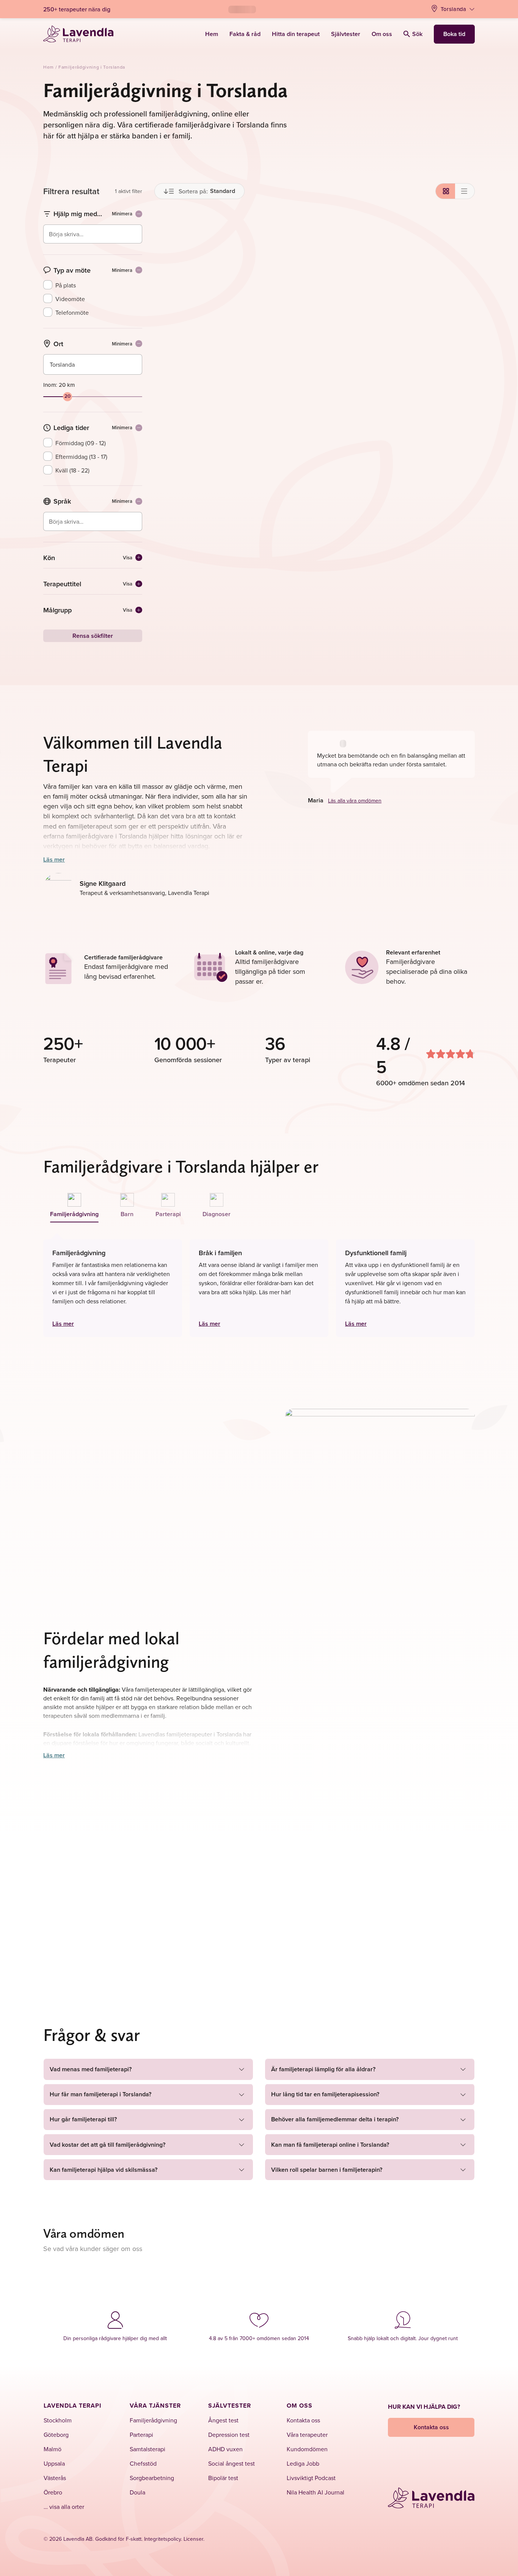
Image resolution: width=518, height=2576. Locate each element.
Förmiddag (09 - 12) (81, 443)
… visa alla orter (64, 2507)
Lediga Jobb (303, 2463)
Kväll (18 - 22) (72, 470)
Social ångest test (232, 2463)
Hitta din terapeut (296, 34)
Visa (128, 558)
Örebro (53, 2492)
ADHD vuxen (225, 2449)
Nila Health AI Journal (316, 2492)
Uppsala (54, 2463)
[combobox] (93, 239)
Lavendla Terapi (72, 2406)
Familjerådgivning (153, 2420)
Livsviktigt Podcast (311, 2478)
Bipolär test (223, 2478)
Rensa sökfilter (93, 636)
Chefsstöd (143, 2463)
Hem (212, 34)
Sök (417, 34)
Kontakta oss (303, 2420)
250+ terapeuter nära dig (77, 9)
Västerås (55, 2478)
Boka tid (454, 34)
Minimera (122, 214)
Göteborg (56, 2435)
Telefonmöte (72, 312)
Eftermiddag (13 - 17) (81, 457)
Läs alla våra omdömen (355, 801)
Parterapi (141, 2435)
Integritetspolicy (162, 2539)
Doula (137, 2492)
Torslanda (454, 9)
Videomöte (70, 299)
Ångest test (223, 2420)
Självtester (346, 34)
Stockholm (58, 2420)
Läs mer (54, 859)
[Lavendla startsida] (78, 34)
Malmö (53, 2449)
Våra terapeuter (307, 2435)
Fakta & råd (245, 34)
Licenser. (194, 2539)
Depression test (229, 2435)
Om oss (382, 34)
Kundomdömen (307, 2449)
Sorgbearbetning (152, 2478)
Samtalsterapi (148, 2449)
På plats (66, 285)
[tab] (75, 1206)
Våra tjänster (155, 2406)
